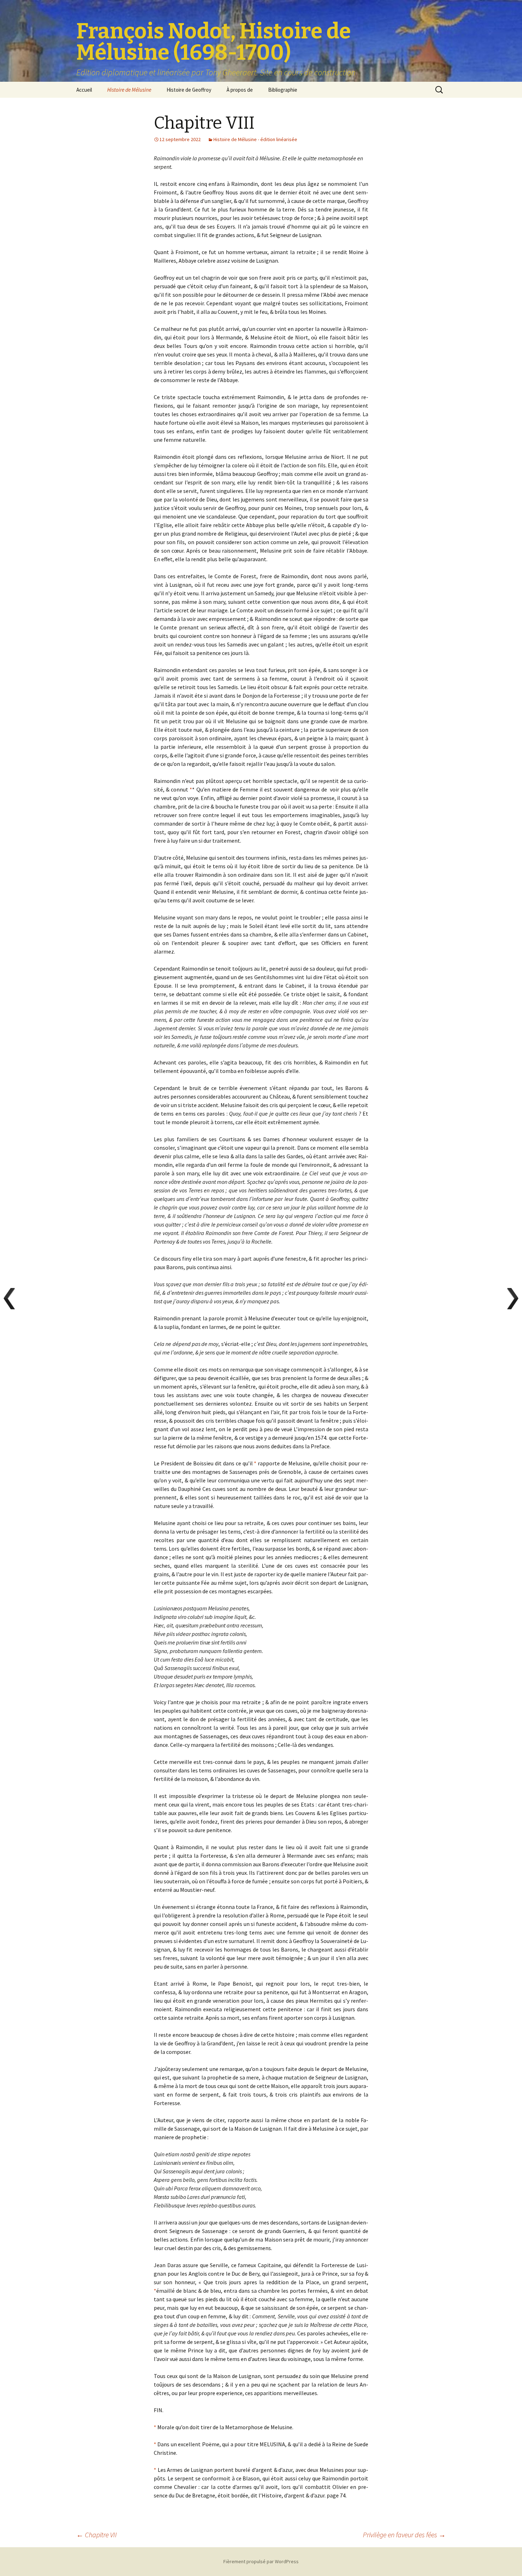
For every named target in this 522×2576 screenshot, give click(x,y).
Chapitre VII (97, 2535)
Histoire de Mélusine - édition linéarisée (255, 139)
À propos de (240, 90)
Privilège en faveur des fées (404, 2535)
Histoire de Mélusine (129, 90)
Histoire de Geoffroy (189, 90)
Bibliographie (283, 90)
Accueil (84, 90)
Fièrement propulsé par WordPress (261, 2561)
